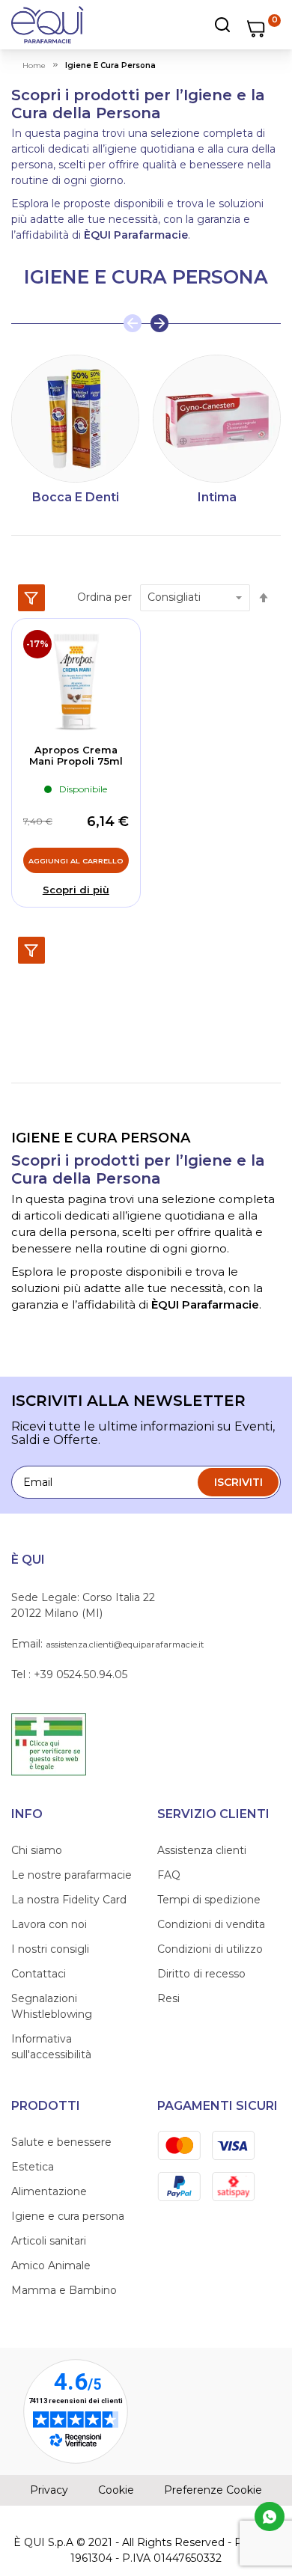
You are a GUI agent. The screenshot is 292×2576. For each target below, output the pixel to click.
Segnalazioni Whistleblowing (52, 2006)
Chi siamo (37, 1850)
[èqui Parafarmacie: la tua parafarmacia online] (48, 25)
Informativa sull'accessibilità (51, 2047)
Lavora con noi (49, 1924)
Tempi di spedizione (209, 1900)
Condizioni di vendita (211, 1924)
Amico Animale (51, 2266)
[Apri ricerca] (191, 25)
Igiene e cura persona (68, 2216)
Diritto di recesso (201, 1974)
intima (217, 497)
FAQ (169, 1875)
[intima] (217, 419)
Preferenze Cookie (213, 2490)
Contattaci (39, 1974)
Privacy (49, 2490)
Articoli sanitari (49, 2241)
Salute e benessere (61, 2142)
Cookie (116, 2490)
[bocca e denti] (75, 419)
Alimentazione (49, 2191)
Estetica (33, 2167)
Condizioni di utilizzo (210, 1949)
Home (34, 65)
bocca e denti (76, 497)
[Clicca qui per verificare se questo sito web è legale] (49, 1743)
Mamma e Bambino (64, 2290)
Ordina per (104, 597)
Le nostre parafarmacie (72, 1875)
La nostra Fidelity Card (69, 1900)
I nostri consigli (50, 1949)
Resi (168, 1998)
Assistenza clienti (202, 1850)
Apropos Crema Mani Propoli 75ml (76, 756)
